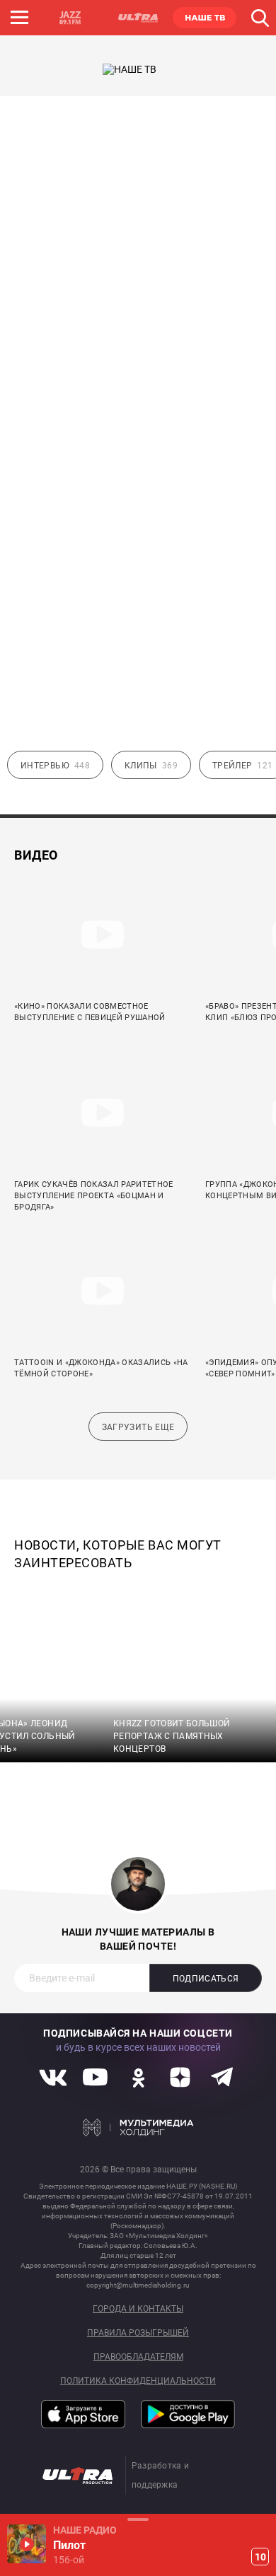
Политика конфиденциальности (138, 2381)
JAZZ (70, 18)
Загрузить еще (138, 1427)
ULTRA (137, 18)
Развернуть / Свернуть (138, 2519)
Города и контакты (138, 2309)
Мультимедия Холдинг (138, 2127)
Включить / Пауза (27, 2544)
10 (260, 2557)
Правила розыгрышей (138, 2333)
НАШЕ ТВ (205, 18)
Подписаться (206, 1979)
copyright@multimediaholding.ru (138, 2285)
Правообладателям (138, 2357)
